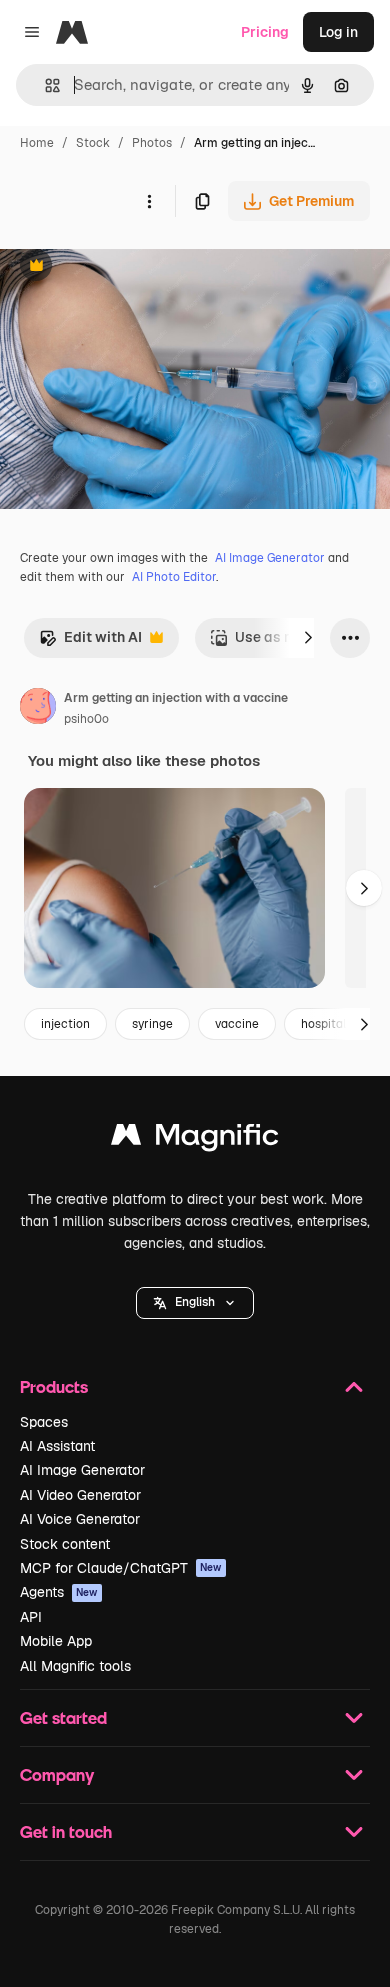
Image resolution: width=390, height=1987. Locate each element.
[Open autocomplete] (44, 85)
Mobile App (56, 1641)
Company (57, 1774)
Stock (93, 143)
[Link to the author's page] (38, 709)
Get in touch (66, 1831)
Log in (338, 32)
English (195, 1302)
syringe (152, 1024)
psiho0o (86, 719)
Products (54, 1386)
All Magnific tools (75, 1666)
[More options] (149, 201)
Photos (152, 143)
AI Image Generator (270, 558)
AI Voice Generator (80, 1519)
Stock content (65, 1544)
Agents (59, 1592)
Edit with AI (90, 642)
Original (128, 267)
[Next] (308, 638)
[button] (195, 1303)
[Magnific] (195, 1139)
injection (65, 1024)
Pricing (265, 32)
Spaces (44, 1422)
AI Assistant (57, 1446)
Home (37, 143)
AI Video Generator (80, 1495)
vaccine (237, 1024)
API (31, 1617)
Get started (63, 1717)
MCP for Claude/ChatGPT (121, 1568)
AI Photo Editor (174, 577)
